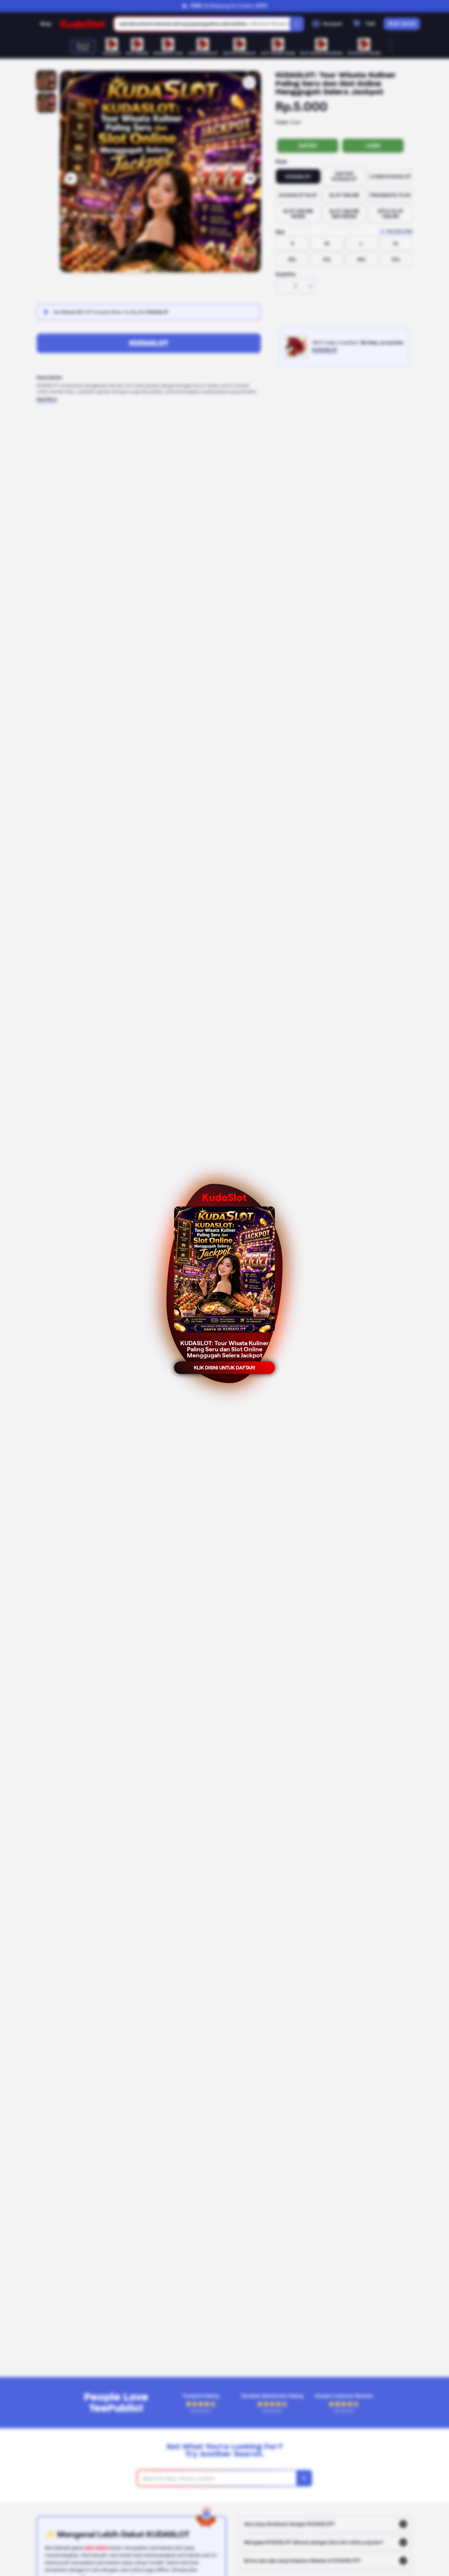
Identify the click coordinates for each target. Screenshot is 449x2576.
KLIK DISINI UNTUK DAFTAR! (224, 1369)
